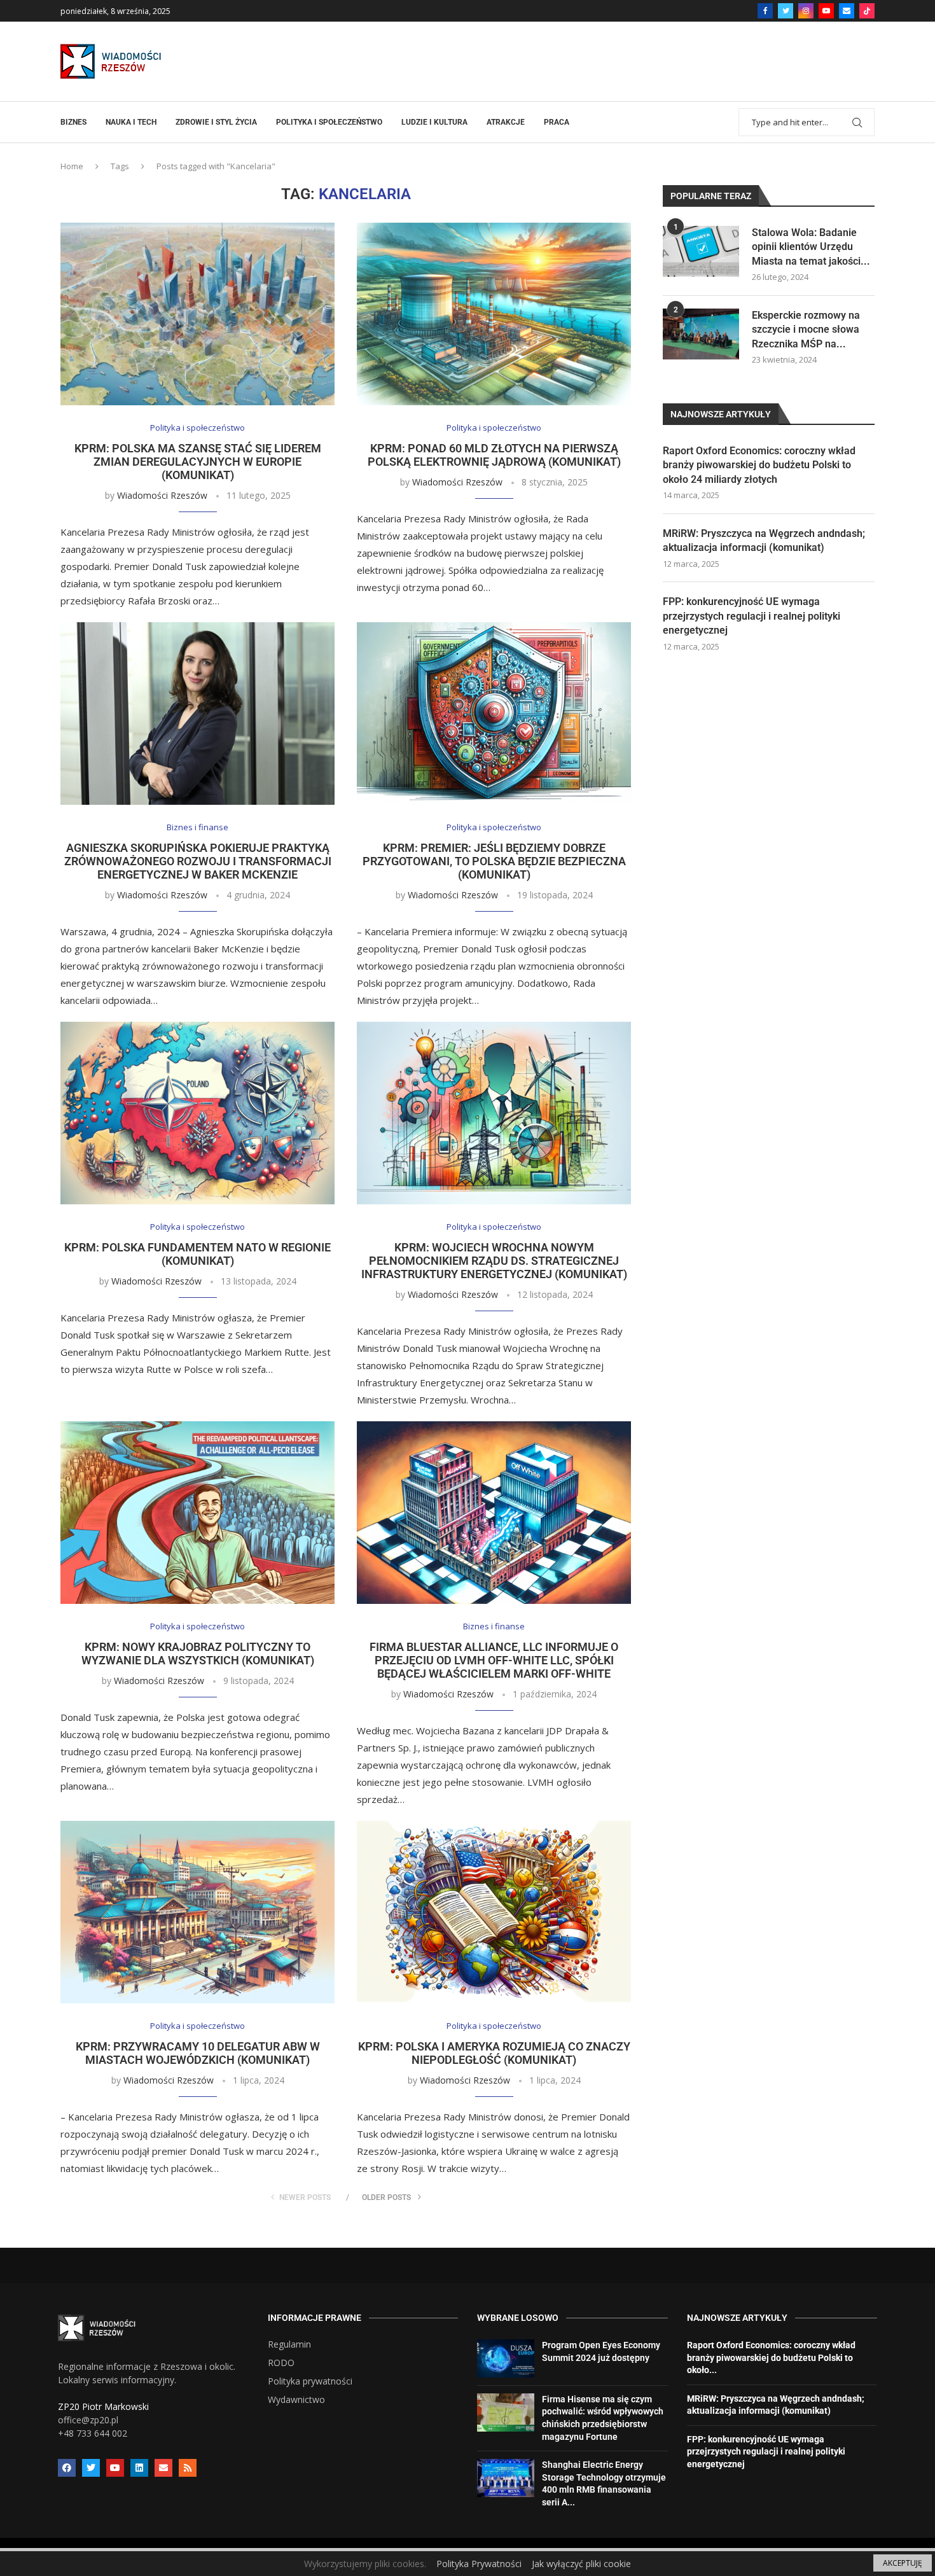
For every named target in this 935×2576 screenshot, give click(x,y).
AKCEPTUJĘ (903, 2563)
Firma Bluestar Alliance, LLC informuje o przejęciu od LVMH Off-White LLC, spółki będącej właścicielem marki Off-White (494, 1660)
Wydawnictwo (296, 2400)
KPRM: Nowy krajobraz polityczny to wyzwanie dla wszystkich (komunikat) (198, 1654)
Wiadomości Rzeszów (162, 495)
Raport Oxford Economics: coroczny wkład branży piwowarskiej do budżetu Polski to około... (771, 2357)
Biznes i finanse (197, 828)
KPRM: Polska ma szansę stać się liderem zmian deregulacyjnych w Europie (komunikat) (198, 462)
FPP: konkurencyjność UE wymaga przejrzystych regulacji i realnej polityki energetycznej (751, 616)
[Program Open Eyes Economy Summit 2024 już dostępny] (506, 2358)
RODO (281, 2363)
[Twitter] (786, 11)
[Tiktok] (867, 11)
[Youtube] (826, 11)
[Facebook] (765, 11)
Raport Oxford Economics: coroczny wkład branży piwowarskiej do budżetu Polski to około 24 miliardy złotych (759, 465)
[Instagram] (806, 11)
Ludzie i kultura (434, 122)
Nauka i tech (131, 122)
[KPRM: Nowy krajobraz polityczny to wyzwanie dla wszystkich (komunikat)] (197, 1513)
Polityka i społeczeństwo (329, 122)
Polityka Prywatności (479, 2564)
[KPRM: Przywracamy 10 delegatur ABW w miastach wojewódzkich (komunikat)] (197, 1912)
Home (72, 166)
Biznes (73, 122)
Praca (557, 122)
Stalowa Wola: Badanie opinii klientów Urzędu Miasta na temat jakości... (811, 247)
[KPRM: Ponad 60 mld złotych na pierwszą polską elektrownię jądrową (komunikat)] (494, 314)
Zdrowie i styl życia (216, 122)
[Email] (847, 11)
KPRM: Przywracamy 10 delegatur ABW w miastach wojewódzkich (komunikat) (198, 2053)
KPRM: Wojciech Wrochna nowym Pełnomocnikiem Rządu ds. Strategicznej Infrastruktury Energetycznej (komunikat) (494, 1261)
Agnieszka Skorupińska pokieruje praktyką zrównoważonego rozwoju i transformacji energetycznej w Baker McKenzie (198, 861)
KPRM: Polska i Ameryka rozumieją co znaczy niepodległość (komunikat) (494, 2053)
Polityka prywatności (310, 2381)
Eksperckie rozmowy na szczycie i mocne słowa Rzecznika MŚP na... (806, 330)
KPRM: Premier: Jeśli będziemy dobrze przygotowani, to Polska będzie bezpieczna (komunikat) (494, 861)
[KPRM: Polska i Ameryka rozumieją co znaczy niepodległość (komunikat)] (494, 1912)
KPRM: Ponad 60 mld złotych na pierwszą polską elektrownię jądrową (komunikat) (494, 455)
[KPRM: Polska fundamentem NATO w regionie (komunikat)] (197, 1113)
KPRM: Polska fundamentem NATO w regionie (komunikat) (197, 1254)
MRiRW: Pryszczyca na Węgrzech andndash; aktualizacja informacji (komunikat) (764, 540)
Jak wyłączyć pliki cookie (581, 2564)
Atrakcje (506, 122)
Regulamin (289, 2344)
